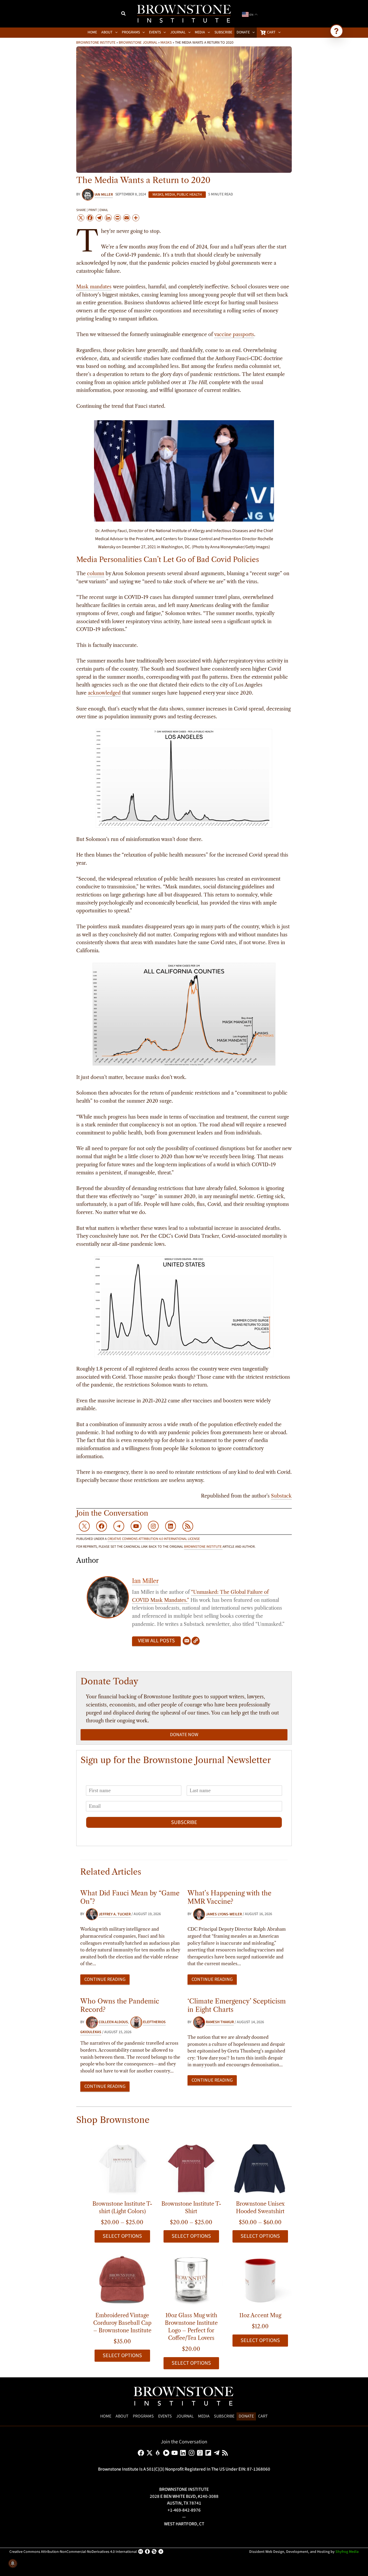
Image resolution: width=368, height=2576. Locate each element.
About (122, 2416)
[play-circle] (167, 2453)
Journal (185, 2416)
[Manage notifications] (13, 2563)
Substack (281, 1496)
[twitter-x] (150, 2453)
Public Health (189, 195)
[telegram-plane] (218, 2453)
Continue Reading (105, 1979)
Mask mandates (94, 287)
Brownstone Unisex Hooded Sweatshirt (260, 2208)
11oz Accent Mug (260, 2315)
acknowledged (104, 693)
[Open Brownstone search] (336, 31)
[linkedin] (184, 2453)
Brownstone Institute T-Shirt (191, 2208)
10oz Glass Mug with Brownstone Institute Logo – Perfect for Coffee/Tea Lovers (191, 2327)
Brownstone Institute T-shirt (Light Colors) (122, 2208)
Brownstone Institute (96, 42)
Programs (143, 2416)
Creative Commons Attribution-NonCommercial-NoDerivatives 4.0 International (73, 2552)
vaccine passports (234, 334)
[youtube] (176, 2453)
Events (165, 2416)
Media (170, 195)
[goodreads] (201, 2453)
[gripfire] (159, 2453)
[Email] (187, 1641)
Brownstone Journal (138, 42)
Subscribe (184, 1822)
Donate (246, 2416)
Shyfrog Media (347, 2552)
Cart (263, 2416)
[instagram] (192, 2453)
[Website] (196, 1641)
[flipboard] (209, 2453)
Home (106, 2416)
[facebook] (142, 2453)
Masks (166, 42)
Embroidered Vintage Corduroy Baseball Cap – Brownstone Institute (122, 2323)
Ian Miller (145, 1581)
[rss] (226, 2453)
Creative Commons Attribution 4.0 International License (154, 1539)
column (96, 574)
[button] (124, 14)
